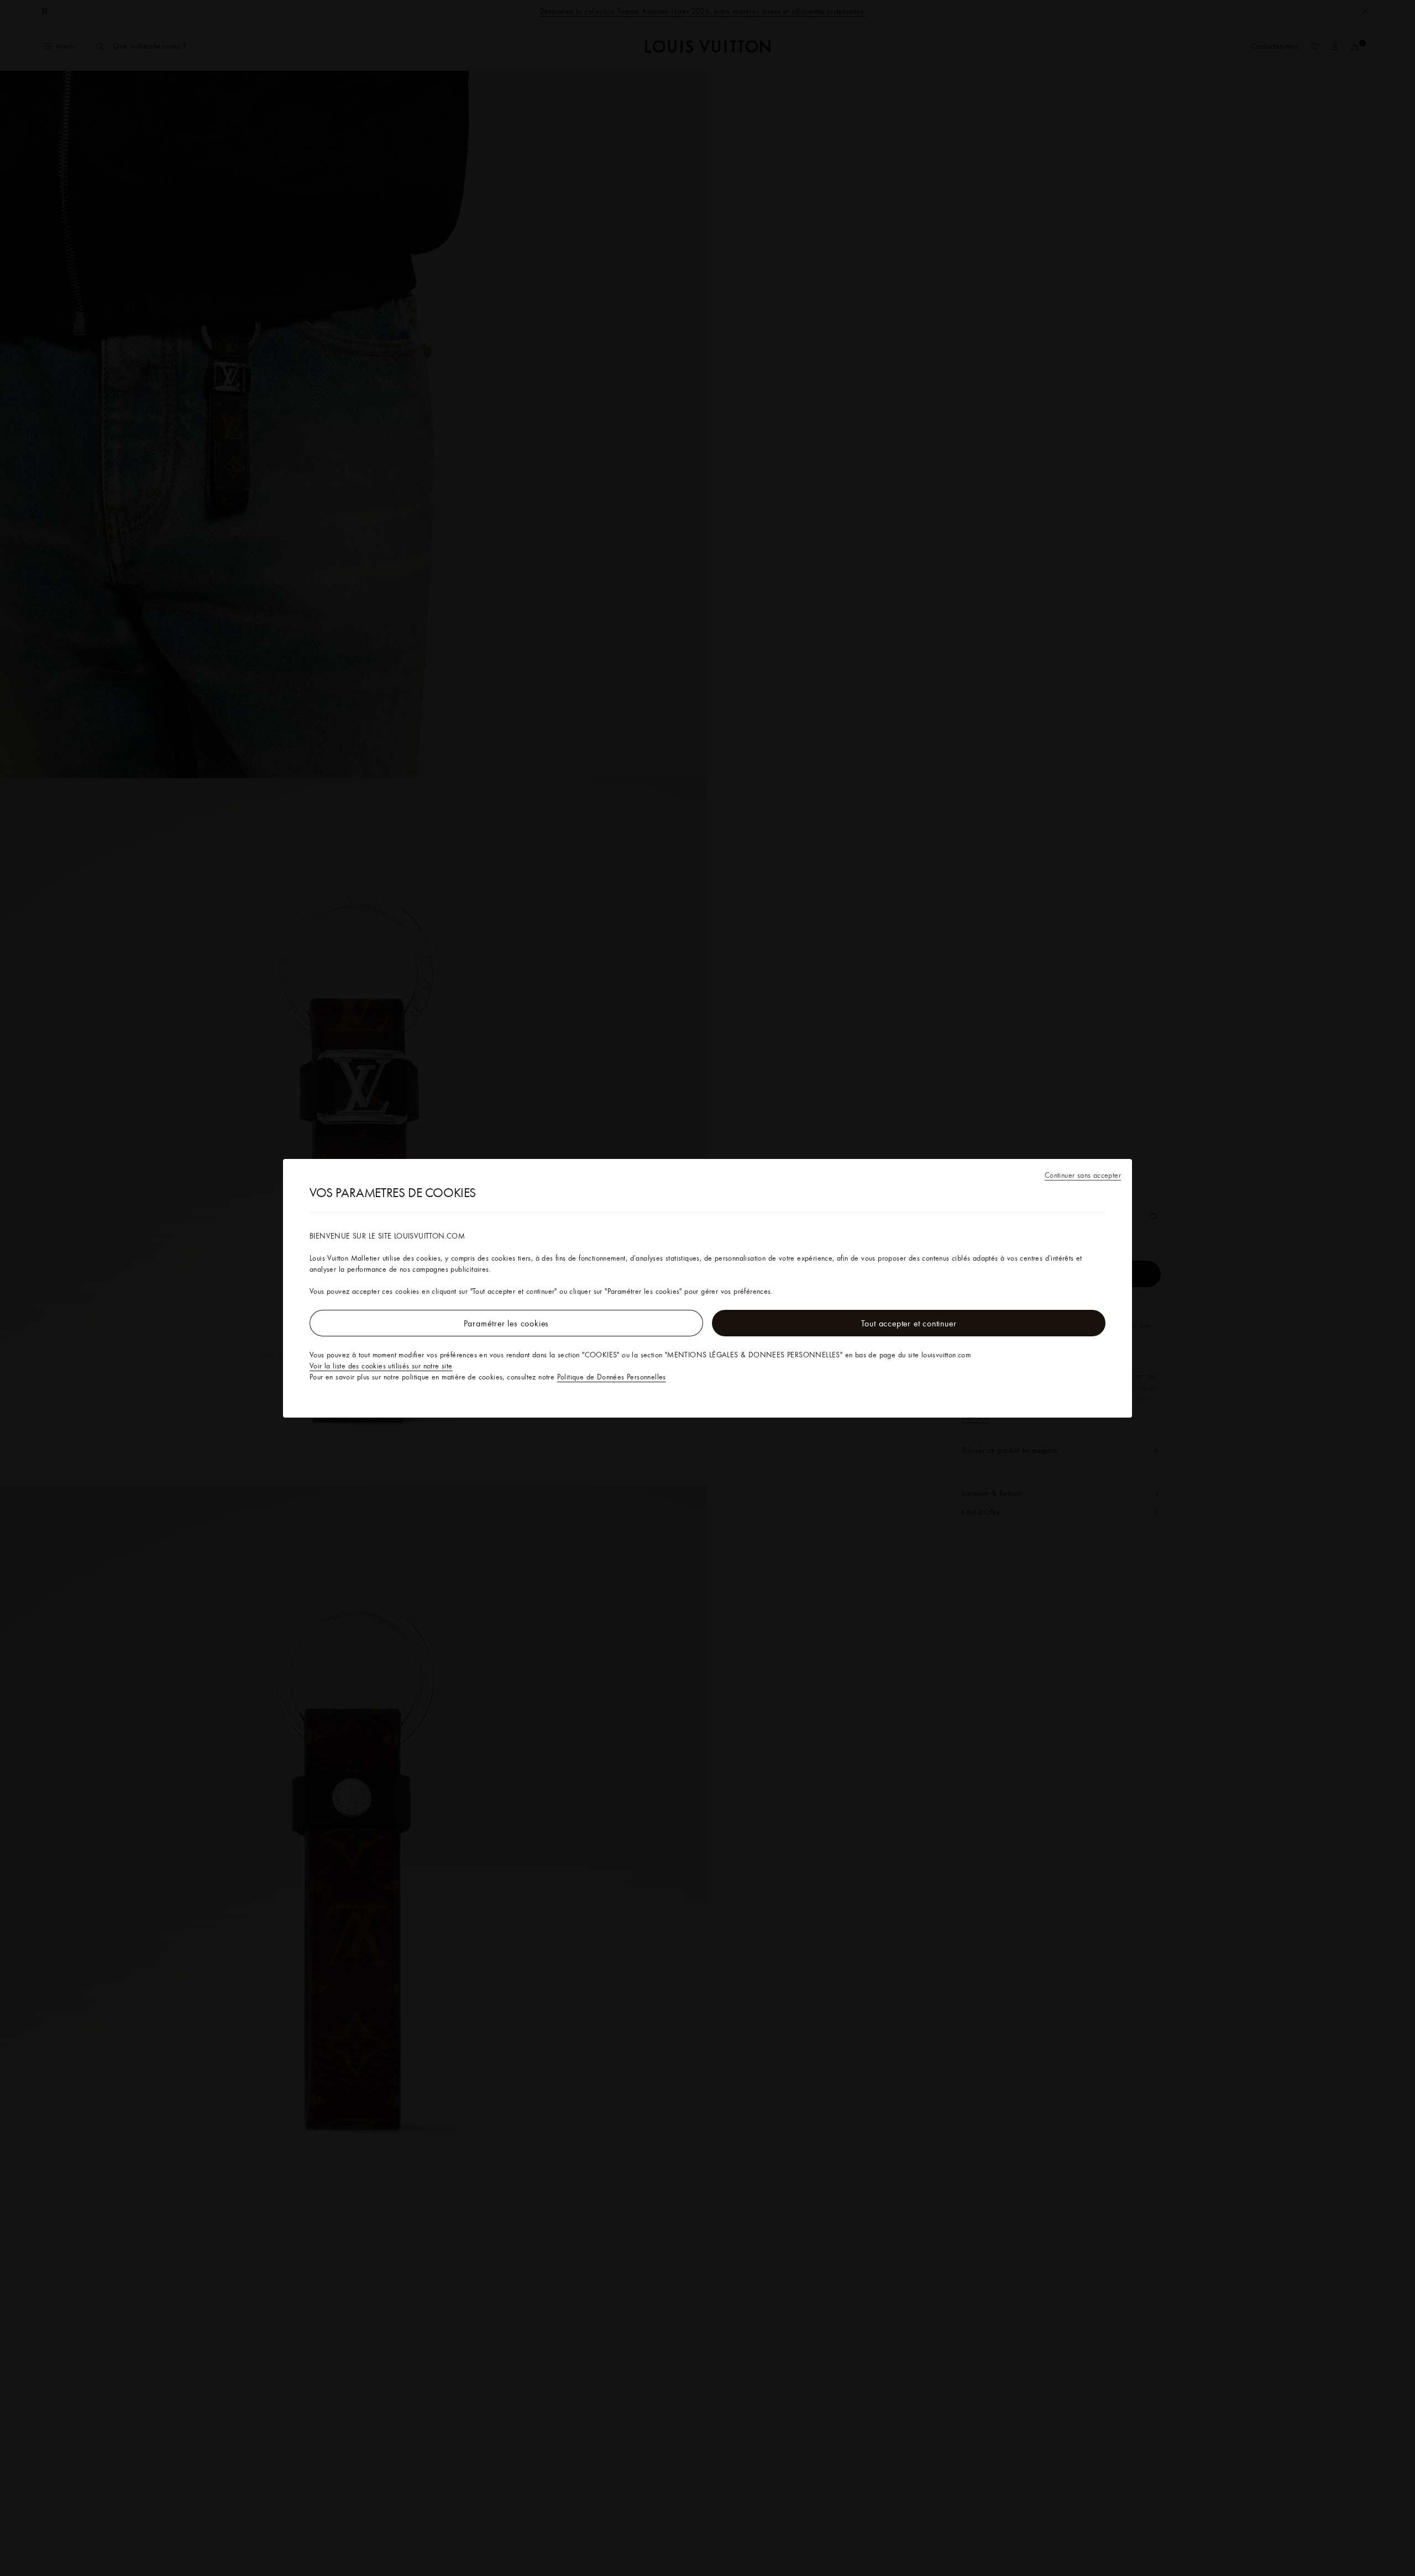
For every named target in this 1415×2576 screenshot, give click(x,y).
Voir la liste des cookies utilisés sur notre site (381, 1366)
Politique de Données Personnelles (612, 1377)
